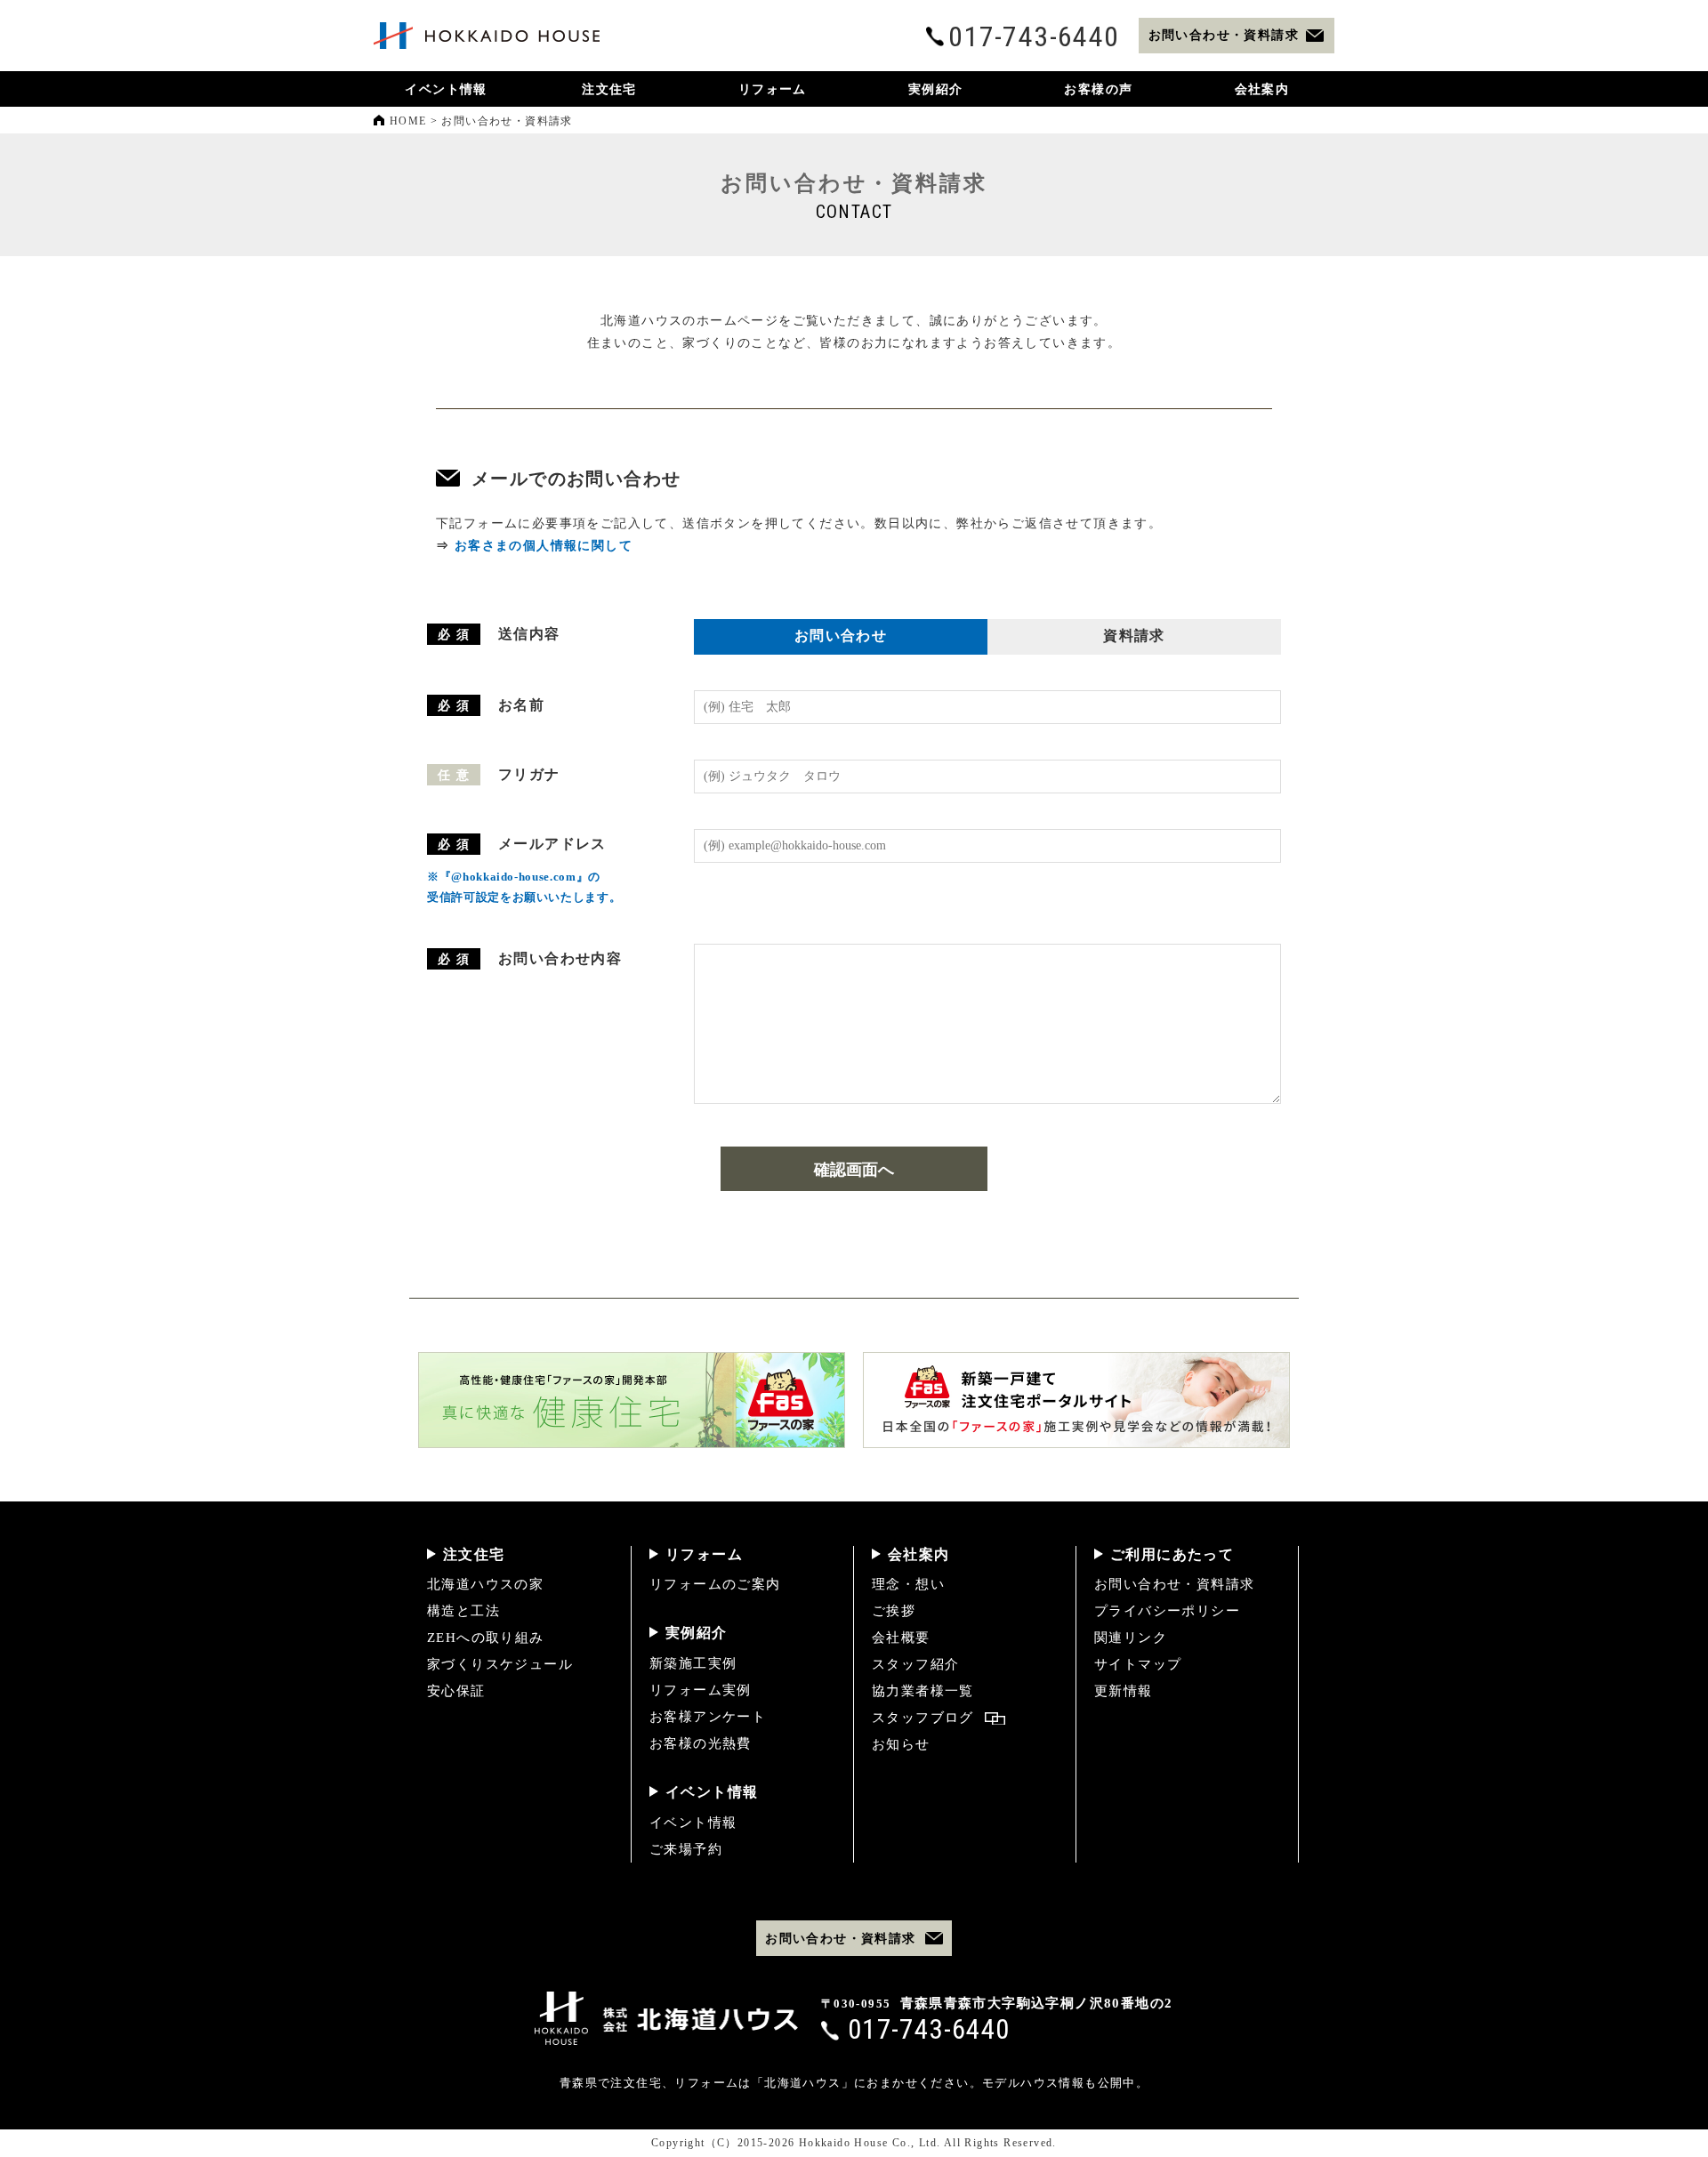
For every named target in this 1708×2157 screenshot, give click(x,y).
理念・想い (908, 1584)
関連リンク (1131, 1638)
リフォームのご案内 (715, 1584)
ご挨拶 (894, 1611)
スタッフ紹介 (915, 1664)
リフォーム (704, 1554)
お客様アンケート (708, 1717)
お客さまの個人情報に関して (544, 546)
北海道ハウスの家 (485, 1584)
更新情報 (1124, 1691)
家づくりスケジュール (500, 1664)
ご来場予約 (686, 1849)
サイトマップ (1138, 1664)
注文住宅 (474, 1554)
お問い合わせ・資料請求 (1174, 1584)
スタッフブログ (923, 1718)
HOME (408, 121)
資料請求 (1134, 636)
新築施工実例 (693, 1663)
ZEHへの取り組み (486, 1638)
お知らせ (901, 1744)
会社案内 (919, 1554)
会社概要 (901, 1638)
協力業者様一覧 (923, 1691)
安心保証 (456, 1691)
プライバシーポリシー (1167, 1611)
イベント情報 (712, 1792)
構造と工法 (463, 1611)
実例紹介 (697, 1633)
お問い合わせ (841, 636)
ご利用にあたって (1172, 1554)
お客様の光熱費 (701, 1743)
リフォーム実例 (701, 1690)
